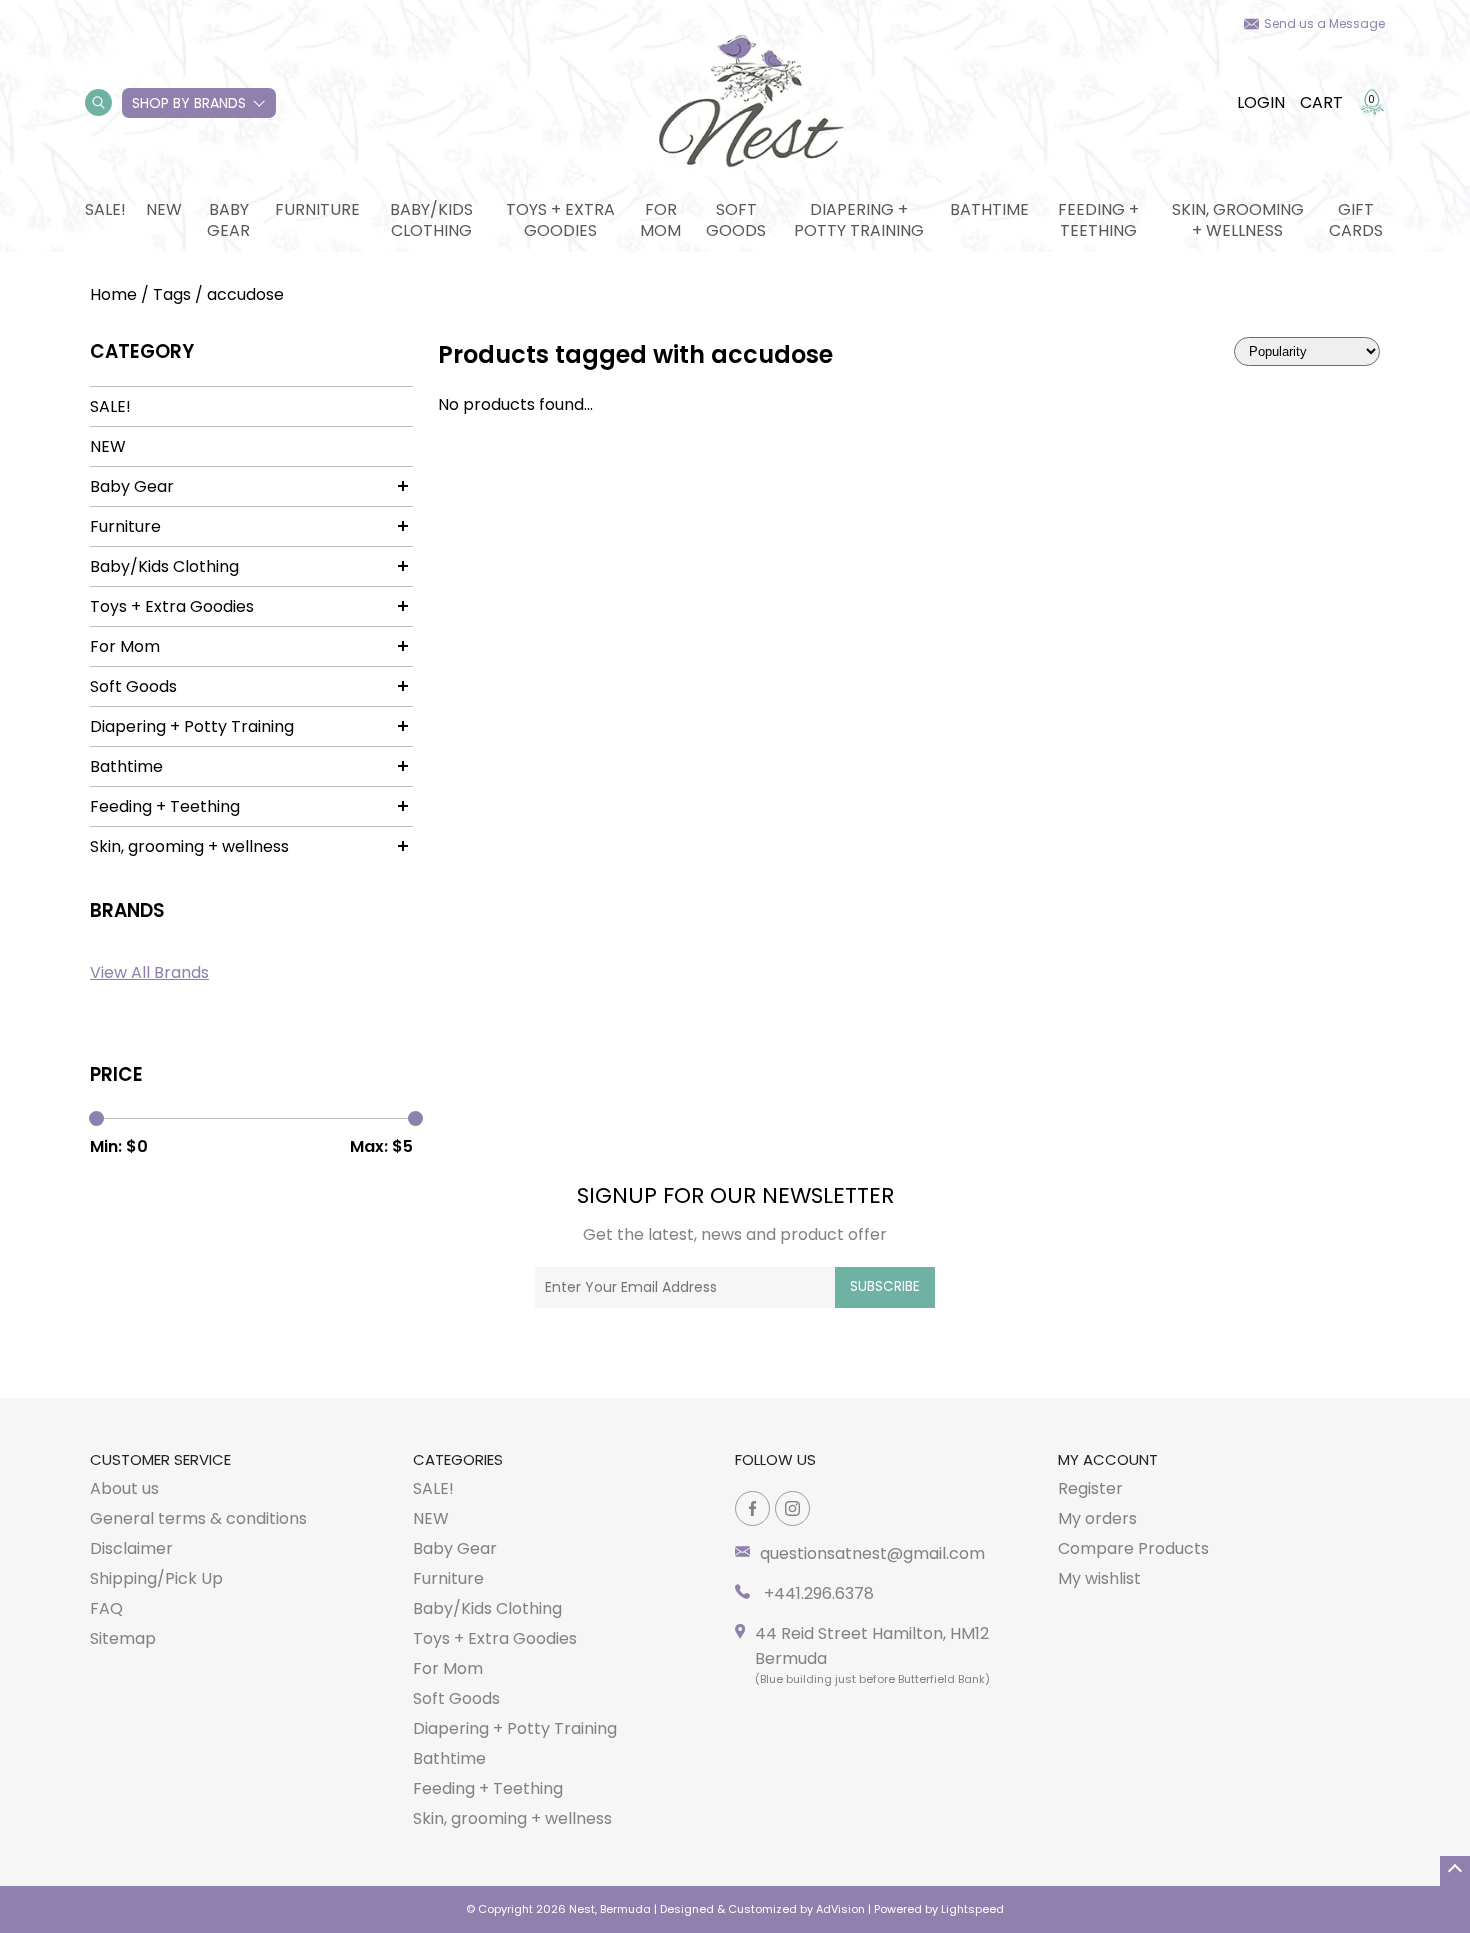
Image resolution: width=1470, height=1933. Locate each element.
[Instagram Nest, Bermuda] (792, 1508)
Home (113, 294)
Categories (458, 1459)
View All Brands (149, 972)
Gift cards (1356, 220)
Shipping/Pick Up (156, 1578)
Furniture (317, 209)
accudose (245, 294)
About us (124, 1488)
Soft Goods (736, 220)
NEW (164, 209)
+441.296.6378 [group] (817, 1593)
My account (1108, 1459)
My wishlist (1099, 1578)
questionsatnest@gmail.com (872, 1553)
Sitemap (123, 1638)
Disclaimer (131, 1548)
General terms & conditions (198, 1518)
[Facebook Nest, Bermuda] (752, 1508)
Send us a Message (1324, 23)
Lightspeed (972, 1909)
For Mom (660, 220)
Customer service (160, 1459)
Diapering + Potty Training (859, 220)
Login (1261, 102)
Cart (1321, 102)
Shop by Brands (189, 103)
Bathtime (989, 209)
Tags (172, 294)
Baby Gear (228, 220)
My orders (1097, 1518)
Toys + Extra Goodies (560, 220)
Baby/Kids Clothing (431, 220)
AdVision (840, 1909)
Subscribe (885, 1286)
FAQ (106, 1608)
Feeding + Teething (1098, 220)
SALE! (105, 209)
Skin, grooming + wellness (1238, 220)
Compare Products (1133, 1548)
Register (1090, 1488)
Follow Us (775, 1459)
